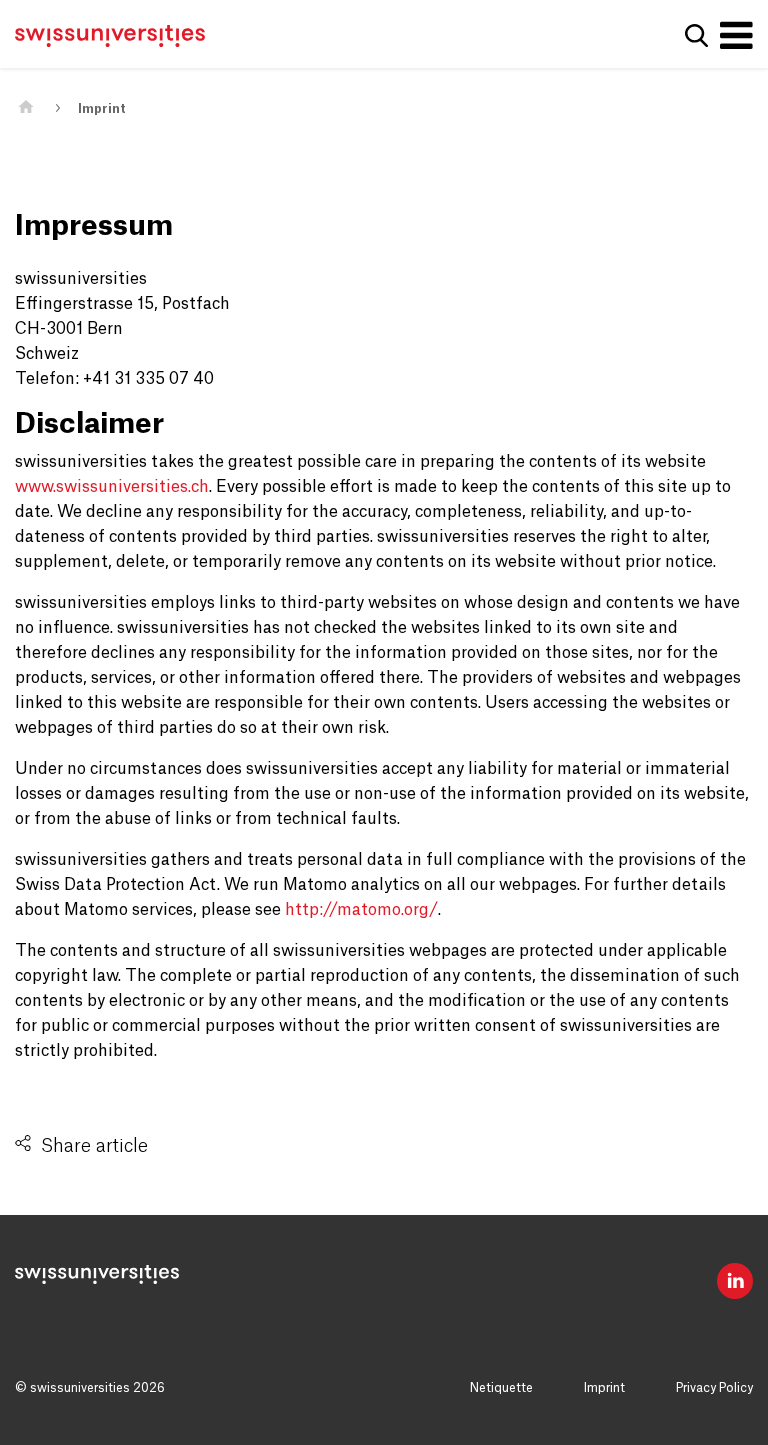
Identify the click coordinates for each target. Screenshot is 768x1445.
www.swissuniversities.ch (112, 487)
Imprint (102, 109)
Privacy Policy (714, 1388)
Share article (94, 1146)
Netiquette (501, 1388)
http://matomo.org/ (361, 910)
